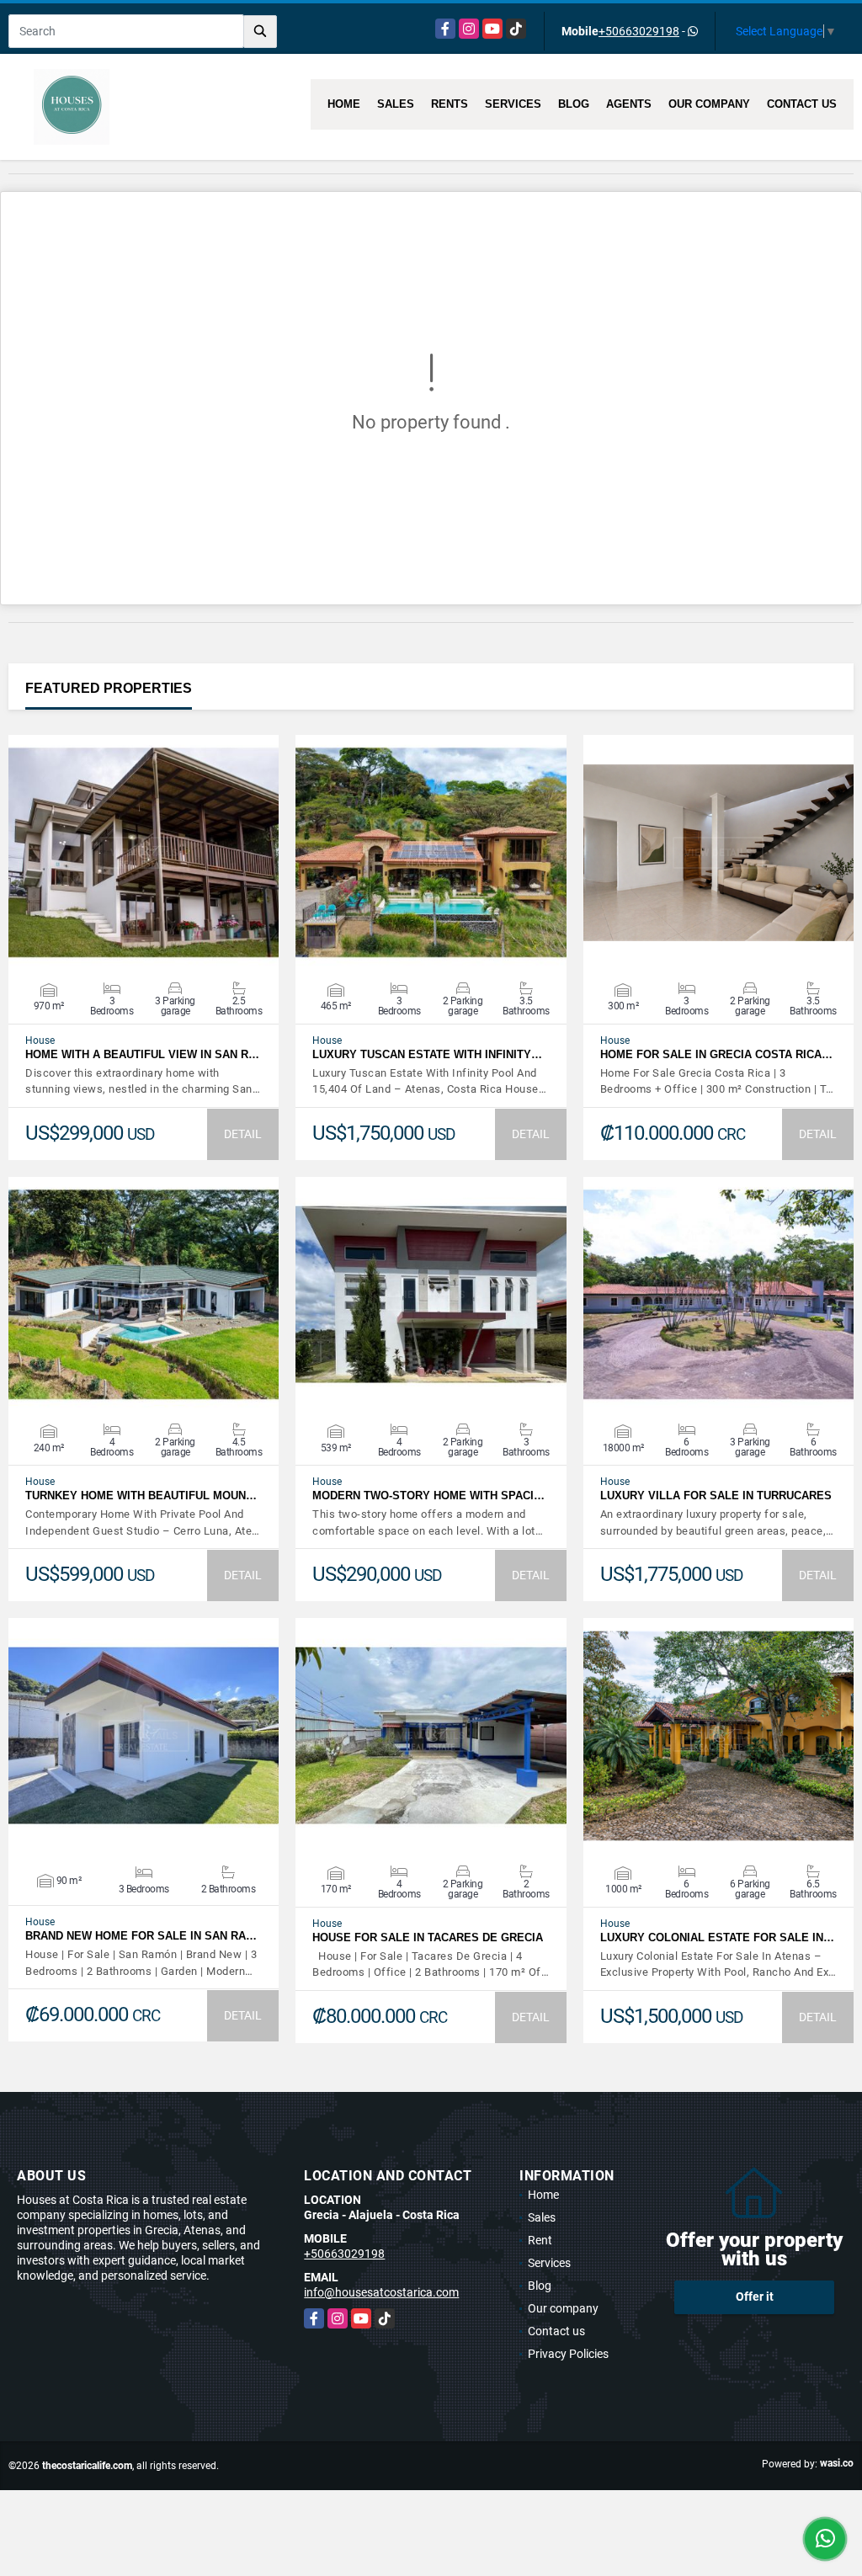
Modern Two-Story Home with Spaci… (428, 1496)
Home (344, 104)
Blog (574, 104)
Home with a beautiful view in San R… (142, 1054)
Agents (629, 104)
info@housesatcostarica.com (381, 2292)
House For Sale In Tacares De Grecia (428, 1937)
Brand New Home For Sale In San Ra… (141, 1936)
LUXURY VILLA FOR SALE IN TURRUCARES (716, 1496)
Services (513, 104)
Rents (450, 104)
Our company (709, 104)
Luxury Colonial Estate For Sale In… (717, 1937)
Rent (540, 2240)
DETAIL (243, 1134)
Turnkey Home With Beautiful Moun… (141, 1496)
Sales (396, 104)
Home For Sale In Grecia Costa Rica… (716, 1054)
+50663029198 (639, 31)
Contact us (802, 104)
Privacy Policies (568, 2354)
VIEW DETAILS (144, 853)
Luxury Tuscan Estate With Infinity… (427, 1054)
